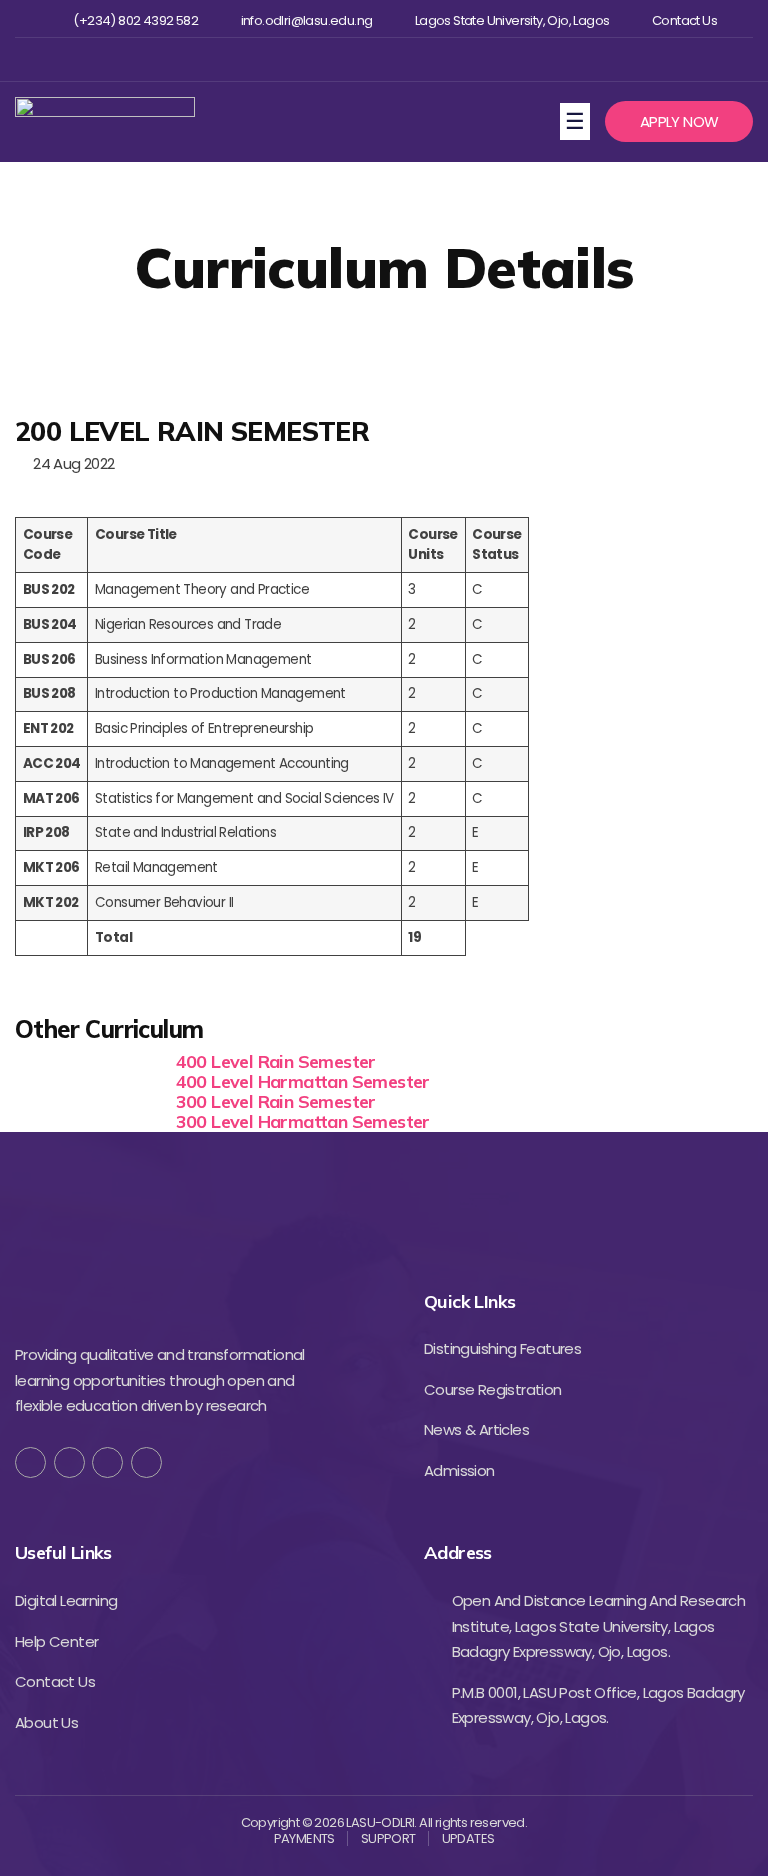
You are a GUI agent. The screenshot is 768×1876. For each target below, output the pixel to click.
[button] (679, 122)
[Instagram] (381, 59)
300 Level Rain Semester (276, 1101)
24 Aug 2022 (70, 463)
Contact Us (684, 21)
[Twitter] (349, 59)
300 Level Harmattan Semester (303, 1121)
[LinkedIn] (146, 1462)
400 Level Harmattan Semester (303, 1081)
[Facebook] (316, 59)
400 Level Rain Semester (276, 1061)
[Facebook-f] (30, 1462)
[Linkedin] (414, 59)
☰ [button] (577, 120)
